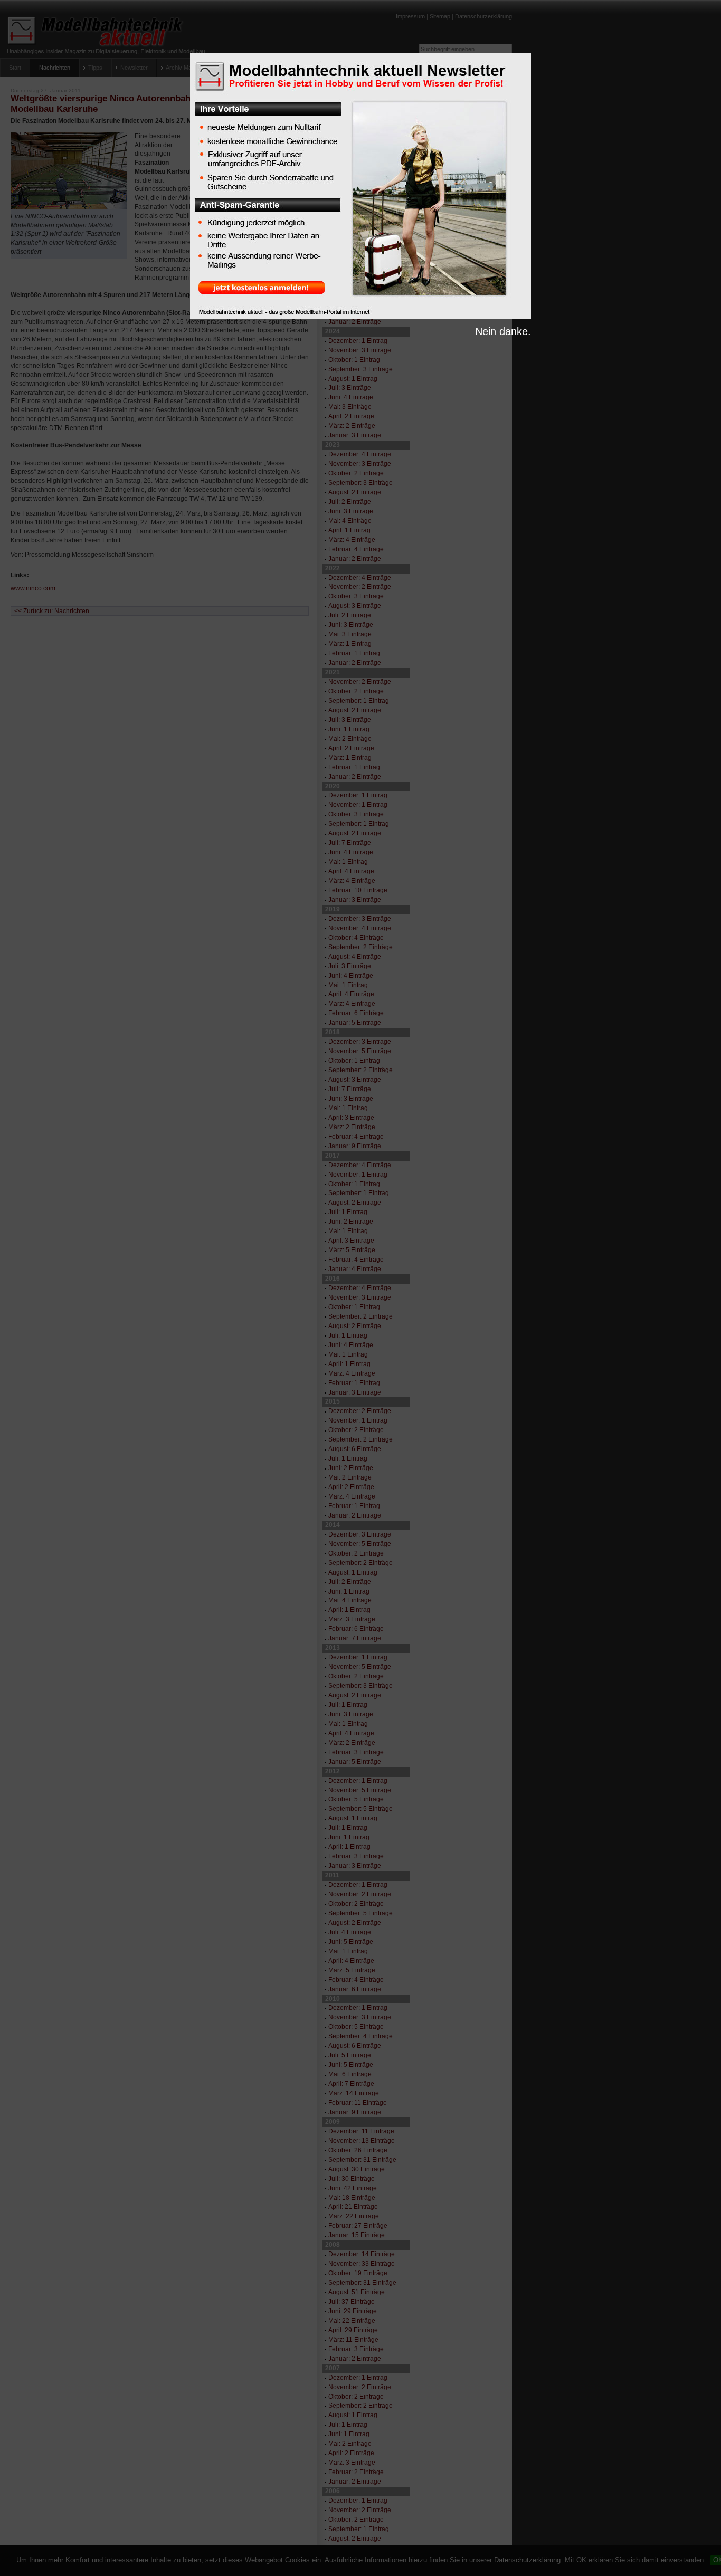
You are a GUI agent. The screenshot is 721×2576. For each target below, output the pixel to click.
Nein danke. (503, 331)
